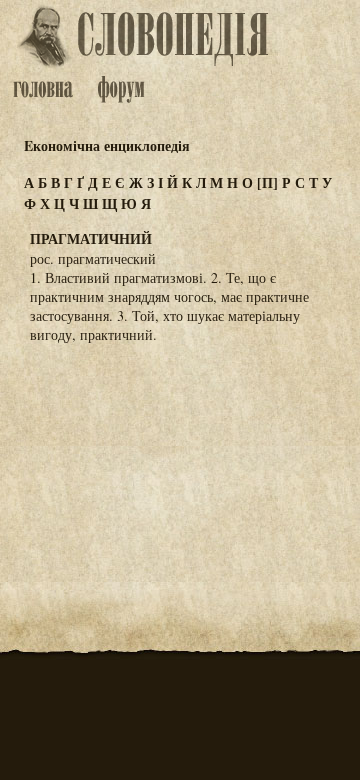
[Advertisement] (180, 458)
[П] (267, 182)
